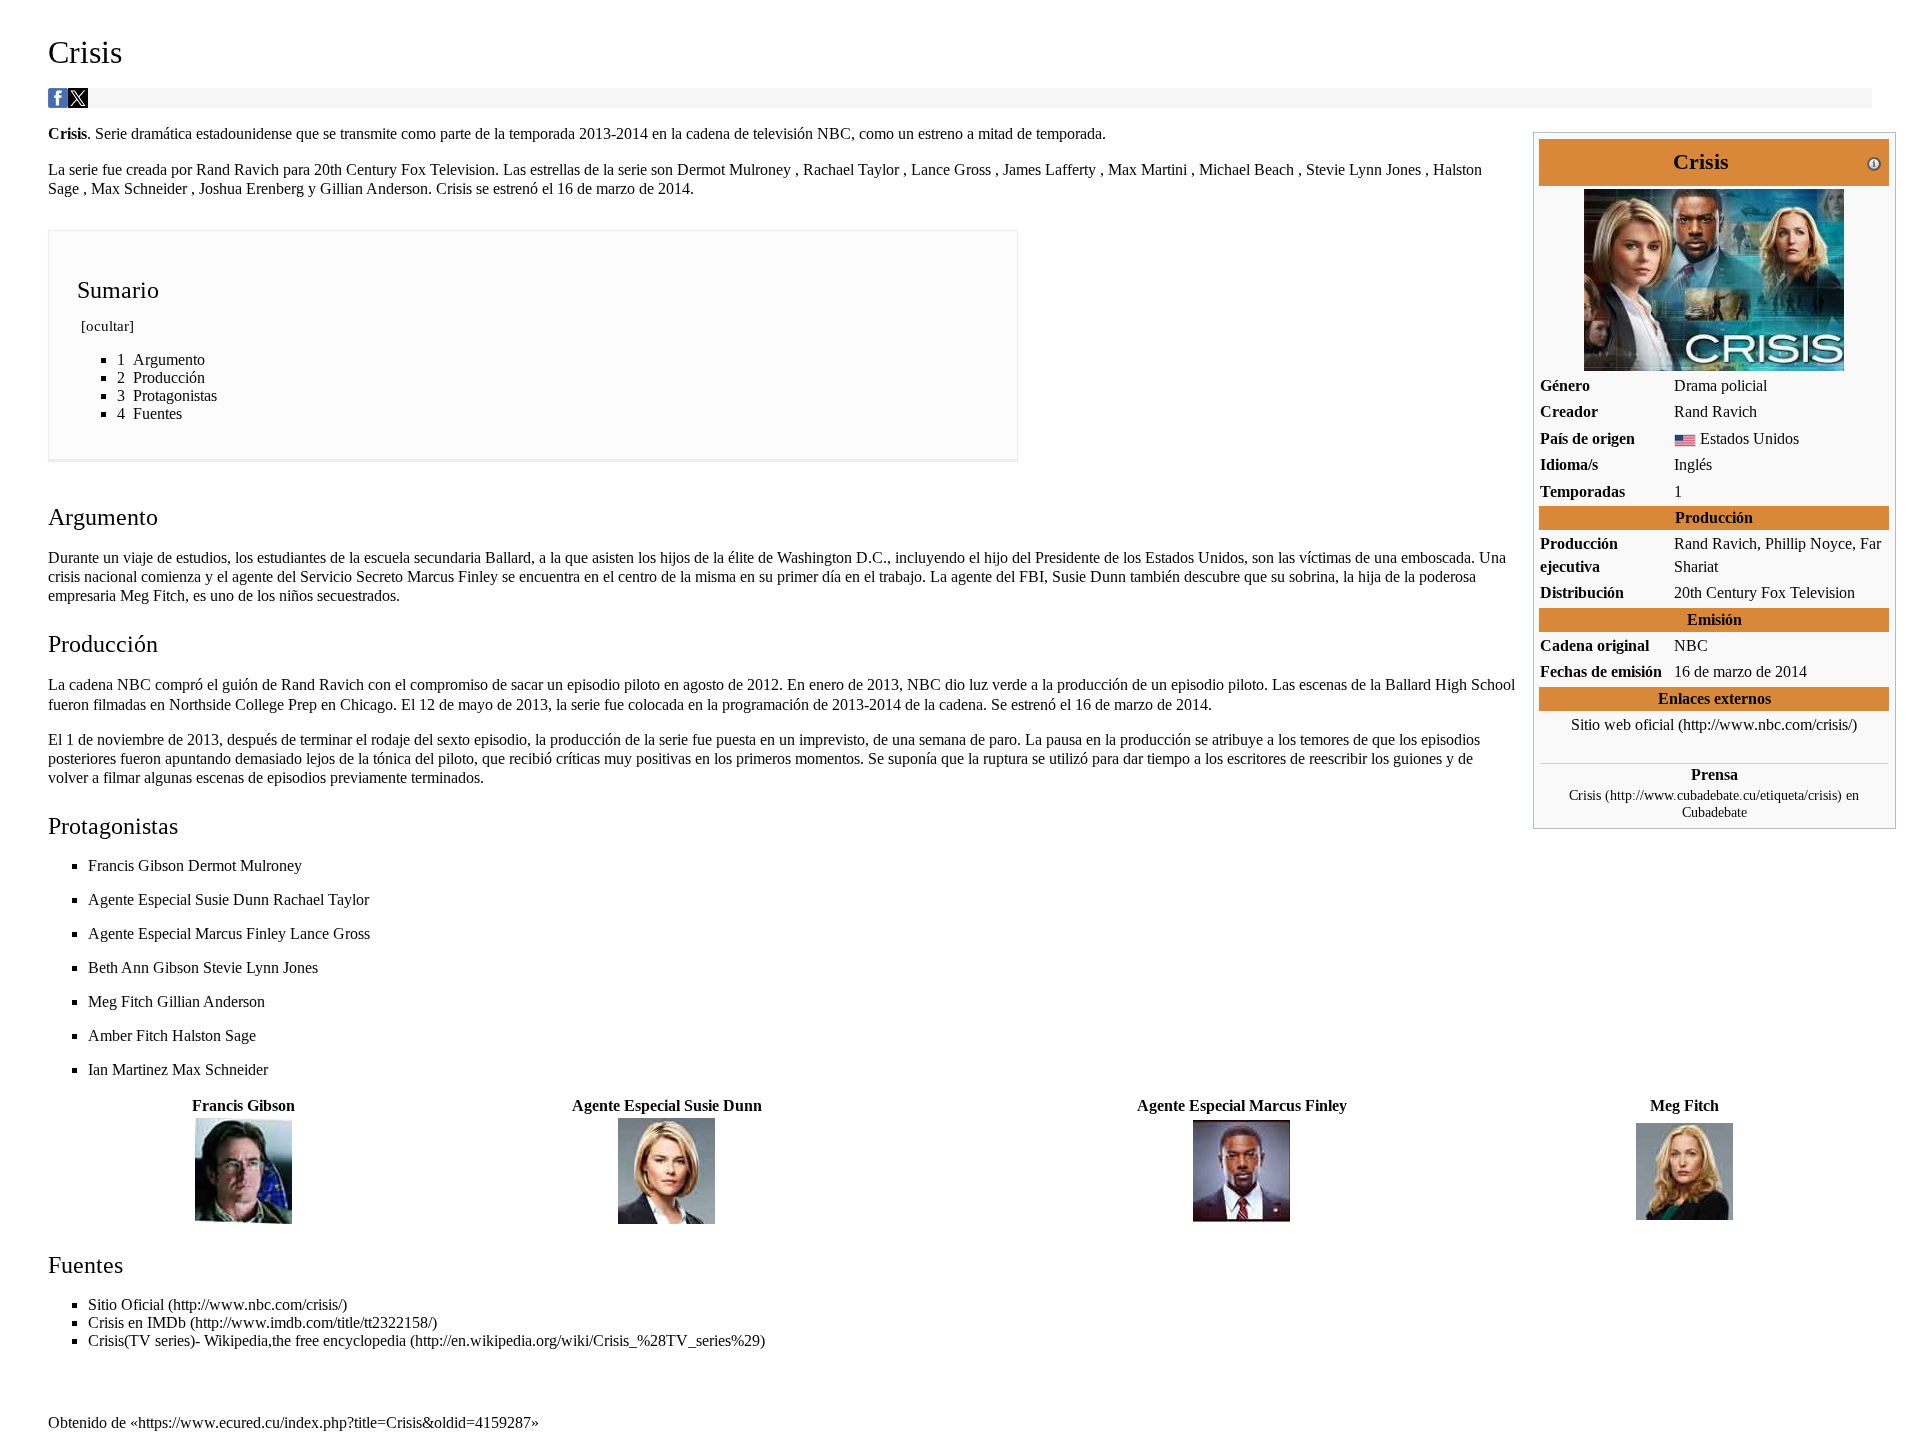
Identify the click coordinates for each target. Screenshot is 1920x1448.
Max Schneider (220, 1069)
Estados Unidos (1749, 438)
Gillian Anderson (211, 1001)
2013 (595, 133)
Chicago (366, 704)
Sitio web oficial (1622, 724)
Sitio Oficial (126, 1304)
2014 (1791, 671)
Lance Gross (330, 933)
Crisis (1585, 795)
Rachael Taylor (321, 899)
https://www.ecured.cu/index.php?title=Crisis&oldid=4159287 (334, 1422)
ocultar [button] (107, 326)
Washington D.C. (832, 557)
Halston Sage (214, 1035)
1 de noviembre (115, 739)
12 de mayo (456, 704)
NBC (1691, 645)
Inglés (1693, 464)
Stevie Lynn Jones (260, 967)
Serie (111, 133)
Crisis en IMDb (137, 1322)
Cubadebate (1714, 812)
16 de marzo (1713, 671)
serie (83, 169)
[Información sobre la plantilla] (1874, 161)
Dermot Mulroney (245, 865)
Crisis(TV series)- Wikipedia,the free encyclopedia (247, 1340)
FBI (1031, 576)
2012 (763, 684)
